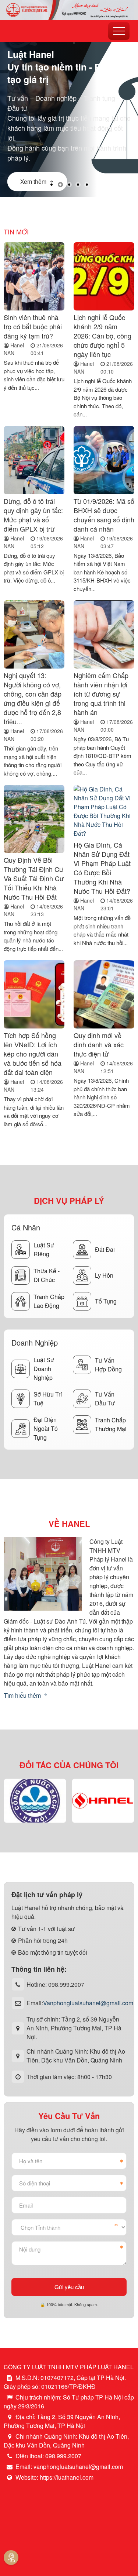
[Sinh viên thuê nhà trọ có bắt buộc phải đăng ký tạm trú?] (34, 277)
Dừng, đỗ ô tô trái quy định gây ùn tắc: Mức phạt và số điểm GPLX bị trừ (33, 515)
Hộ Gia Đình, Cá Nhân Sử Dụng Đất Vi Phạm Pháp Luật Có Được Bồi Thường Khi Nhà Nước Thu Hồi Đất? (102, 868)
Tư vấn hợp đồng (108, 1365)
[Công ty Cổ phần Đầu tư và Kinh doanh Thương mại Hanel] (103, 1801)
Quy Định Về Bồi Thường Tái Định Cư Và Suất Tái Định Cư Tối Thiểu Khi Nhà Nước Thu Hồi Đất (34, 878)
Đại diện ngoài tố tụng (46, 1428)
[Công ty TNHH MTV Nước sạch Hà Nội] (35, 1801)
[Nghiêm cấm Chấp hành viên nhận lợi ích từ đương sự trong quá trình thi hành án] (104, 635)
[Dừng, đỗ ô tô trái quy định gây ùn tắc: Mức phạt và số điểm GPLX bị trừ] (34, 461)
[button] (52, 185)
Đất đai (105, 1249)
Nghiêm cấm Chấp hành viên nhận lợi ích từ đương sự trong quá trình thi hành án (101, 694)
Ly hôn (104, 1275)
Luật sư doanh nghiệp (44, 1369)
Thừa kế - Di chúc (47, 1275)
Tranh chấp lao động (49, 1301)
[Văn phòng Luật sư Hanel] (69, 9)
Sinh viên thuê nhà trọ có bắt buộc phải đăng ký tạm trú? (33, 326)
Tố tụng (106, 1301)
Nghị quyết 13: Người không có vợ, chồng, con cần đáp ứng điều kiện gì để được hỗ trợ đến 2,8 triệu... (33, 698)
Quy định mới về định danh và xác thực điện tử (99, 1044)
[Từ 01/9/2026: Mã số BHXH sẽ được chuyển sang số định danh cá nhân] (104, 461)
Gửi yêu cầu (69, 2287)
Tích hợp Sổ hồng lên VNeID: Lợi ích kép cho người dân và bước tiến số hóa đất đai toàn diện (33, 1054)
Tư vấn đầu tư (105, 1399)
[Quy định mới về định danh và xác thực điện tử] (104, 995)
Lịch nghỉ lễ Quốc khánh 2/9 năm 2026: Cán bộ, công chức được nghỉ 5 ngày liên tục (102, 336)
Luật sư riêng (44, 1249)
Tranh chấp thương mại (111, 1424)
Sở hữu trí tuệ (48, 1399)
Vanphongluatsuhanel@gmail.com (88, 2003)
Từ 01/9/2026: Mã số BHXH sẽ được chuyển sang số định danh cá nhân (104, 515)
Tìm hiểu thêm (23, 1695)
